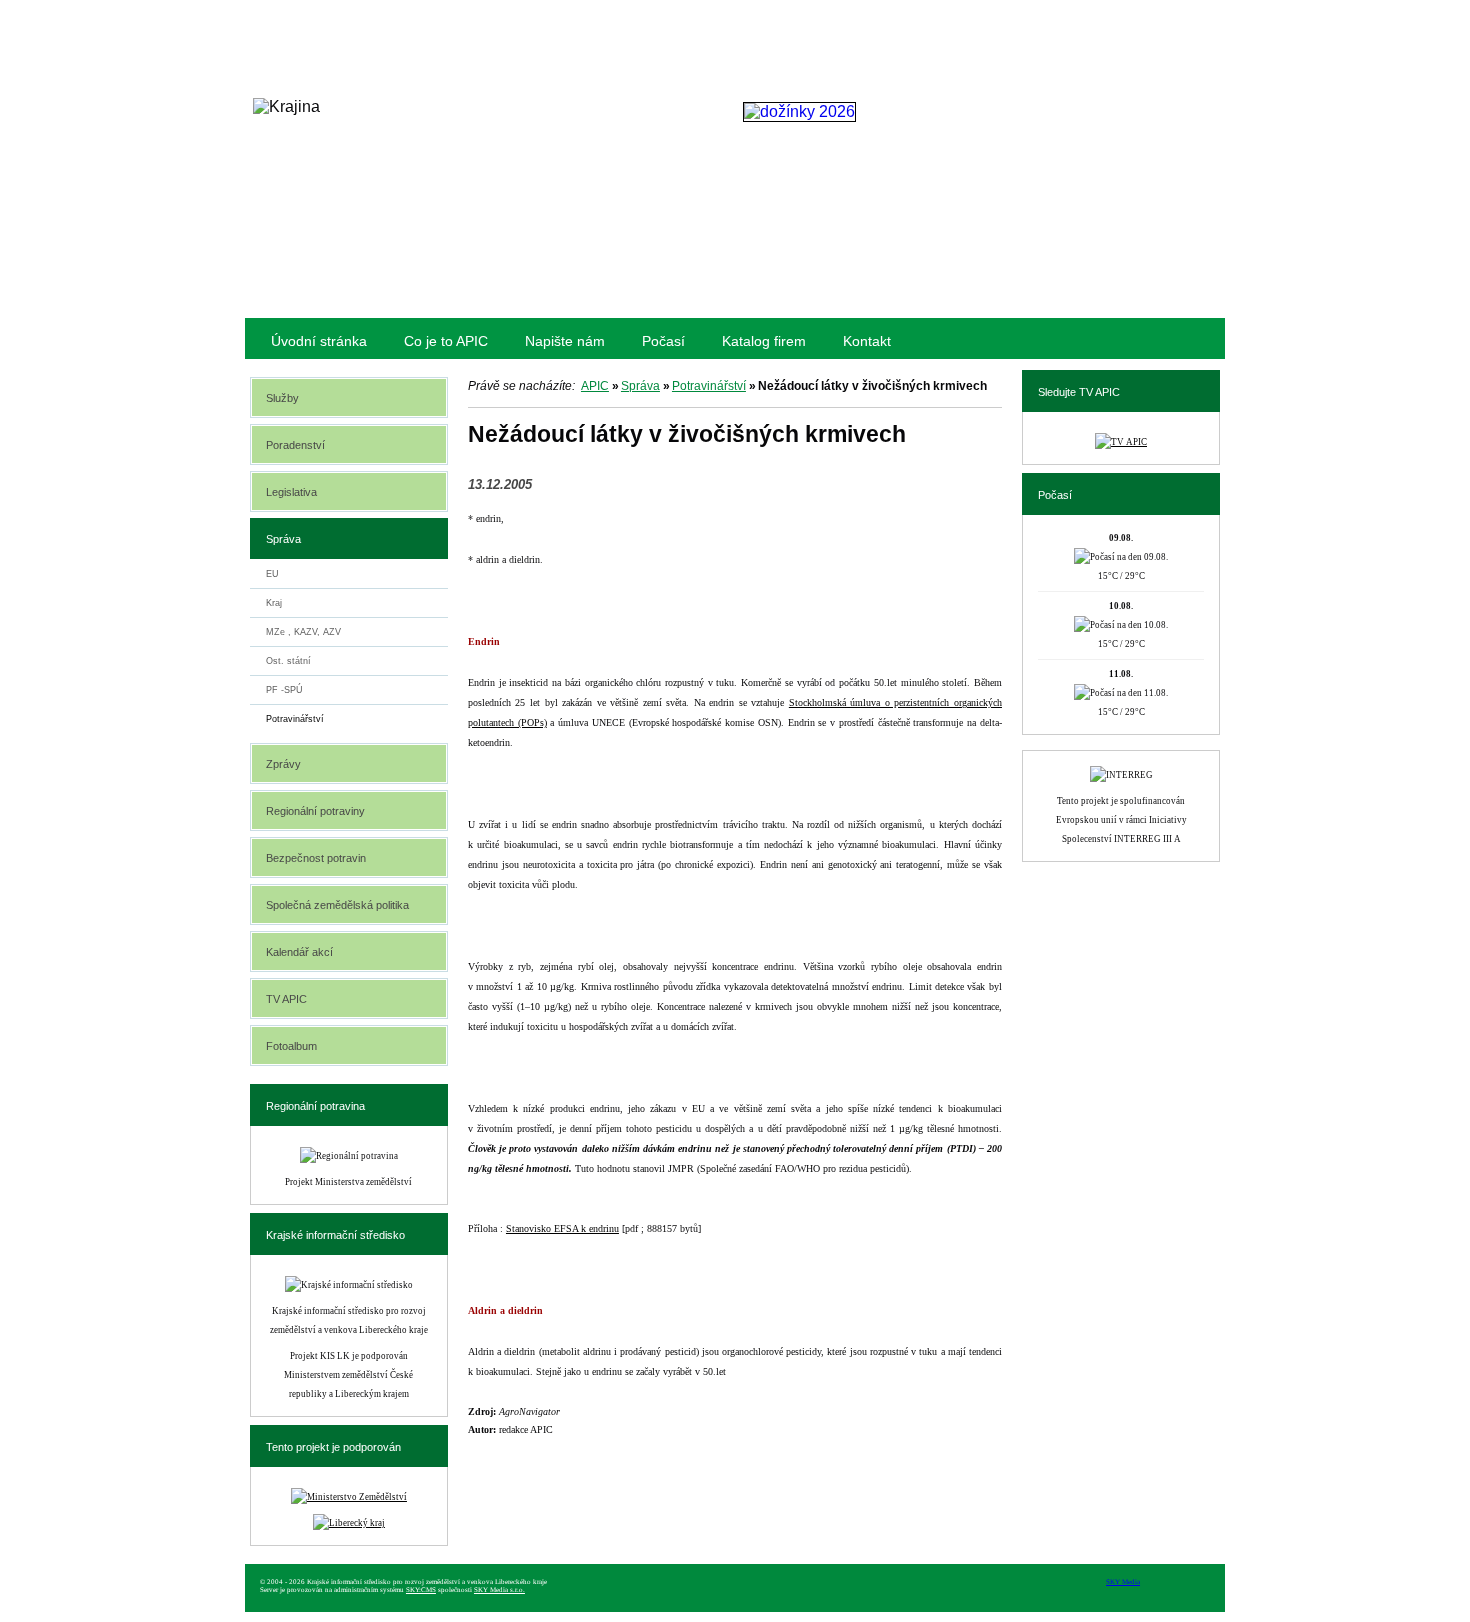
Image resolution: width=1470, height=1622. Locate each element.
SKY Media (1123, 1582)
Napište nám (565, 341)
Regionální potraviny (315, 811)
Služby (282, 398)
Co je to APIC (446, 341)
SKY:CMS (421, 1590)
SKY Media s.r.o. (499, 1590)
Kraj (274, 603)
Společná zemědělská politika (337, 905)
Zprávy (283, 764)
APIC (595, 386)
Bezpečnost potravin (316, 858)
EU (272, 574)
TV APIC (286, 999)
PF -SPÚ (284, 690)
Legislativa (291, 492)
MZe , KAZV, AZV (303, 632)
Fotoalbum (291, 1046)
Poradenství (295, 445)
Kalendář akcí (299, 952)
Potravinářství (709, 386)
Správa (640, 386)
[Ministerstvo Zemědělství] (349, 1497)
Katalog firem (764, 341)
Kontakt (867, 341)
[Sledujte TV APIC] (1121, 442)
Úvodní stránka (319, 341)
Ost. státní (288, 661)
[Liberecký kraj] (349, 1523)
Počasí (663, 341)
